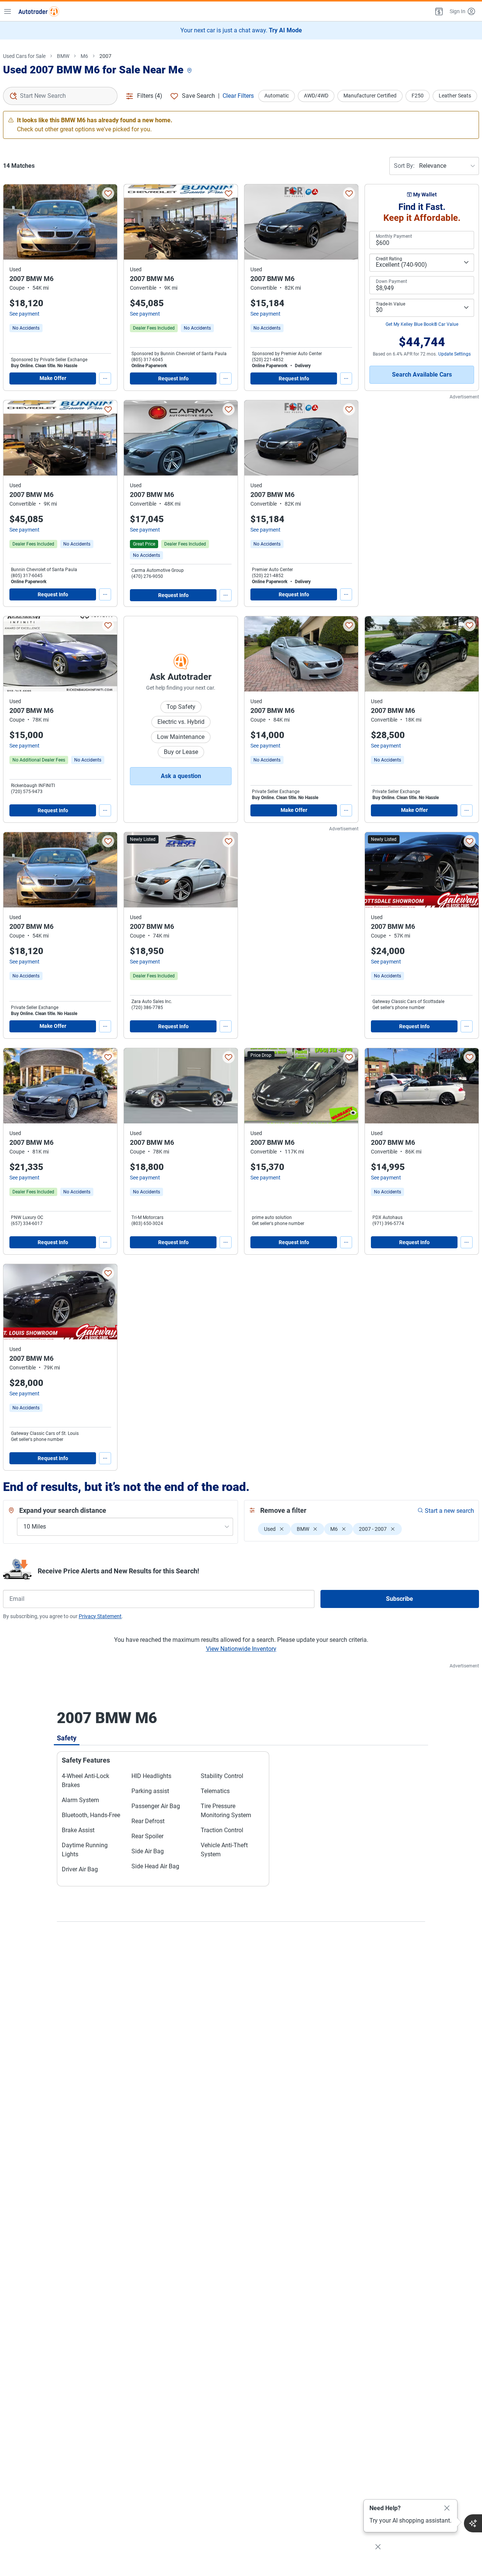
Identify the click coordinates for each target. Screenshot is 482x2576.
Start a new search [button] (449, 1511)
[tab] (67, 1738)
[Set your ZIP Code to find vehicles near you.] (190, 71)
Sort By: (404, 166)
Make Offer (53, 378)
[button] (438, 11)
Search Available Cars (422, 375)
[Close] (447, 2508)
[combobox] (60, 96)
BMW (63, 56)
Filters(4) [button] (150, 96)
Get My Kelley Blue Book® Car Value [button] (422, 324)
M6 (84, 56)
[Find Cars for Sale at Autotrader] (39, 11)
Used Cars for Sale (24, 56)
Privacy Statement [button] (100, 1616)
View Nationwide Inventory (241, 1649)
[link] (26, 328)
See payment (24, 314)
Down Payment (391, 281)
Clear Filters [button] (238, 96)
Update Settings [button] (455, 354)
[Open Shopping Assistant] (473, 2523)
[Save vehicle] (108, 193)
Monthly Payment (394, 236)
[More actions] (105, 378)
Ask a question (181, 776)
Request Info (173, 378)
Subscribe (400, 1599)
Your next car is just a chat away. (241, 30)
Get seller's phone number (399, 1008)
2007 (105, 56)
